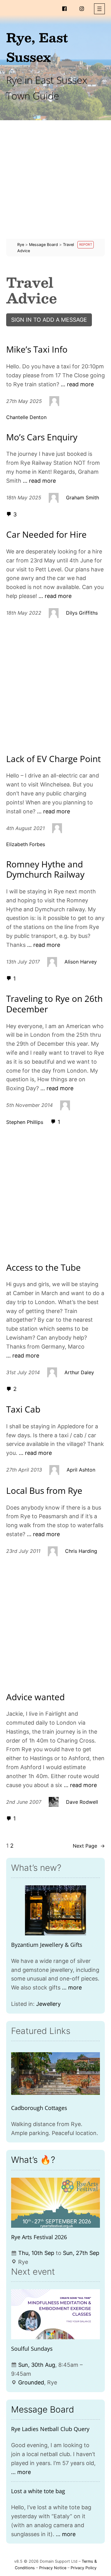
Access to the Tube (43, 1268)
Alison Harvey (81, 962)
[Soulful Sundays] (55, 2314)
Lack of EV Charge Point (53, 759)
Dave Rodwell (82, 1802)
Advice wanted (35, 1697)
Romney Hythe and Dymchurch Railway (45, 869)
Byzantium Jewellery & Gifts (47, 1945)
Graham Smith (82, 498)
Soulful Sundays (32, 2349)
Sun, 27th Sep (81, 2253)
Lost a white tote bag (38, 2491)
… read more (77, 384)
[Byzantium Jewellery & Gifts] (55, 1910)
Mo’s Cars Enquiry (42, 437)
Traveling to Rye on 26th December (54, 1004)
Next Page (89, 1846)
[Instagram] (82, 9)
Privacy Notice (53, 2568)
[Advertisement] (55, 183)
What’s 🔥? (33, 2160)
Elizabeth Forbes (26, 844)
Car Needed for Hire (46, 535)
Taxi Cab (23, 1409)
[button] (99, 9)
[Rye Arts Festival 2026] (55, 2203)
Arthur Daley (79, 1372)
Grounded (31, 2382)
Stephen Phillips (25, 1122)
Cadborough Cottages (39, 2108)
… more (72, 1987)
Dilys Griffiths (82, 613)
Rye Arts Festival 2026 (39, 2237)
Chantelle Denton (26, 417)
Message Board (43, 2409)
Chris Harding (81, 1551)
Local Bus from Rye (44, 1491)
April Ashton (81, 1470)
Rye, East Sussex (37, 47)
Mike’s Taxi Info (37, 350)
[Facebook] (64, 9)
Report (86, 245)
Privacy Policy (84, 2568)
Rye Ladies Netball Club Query (50, 2429)
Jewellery (48, 2004)
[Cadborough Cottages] (55, 2074)
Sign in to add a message (49, 320)
